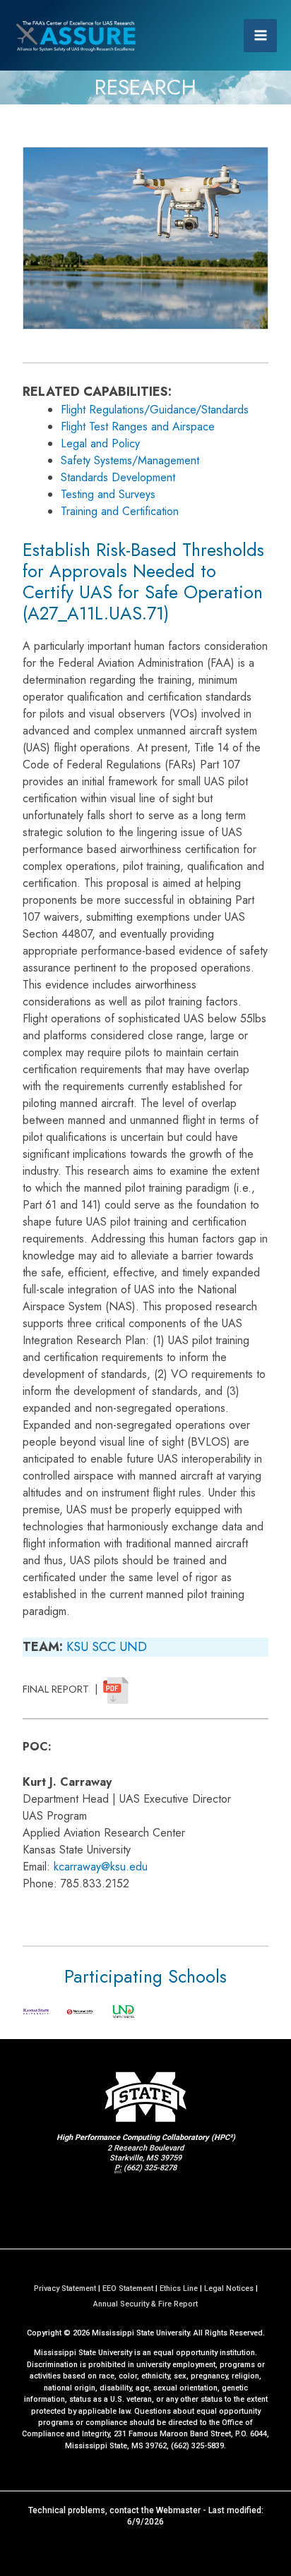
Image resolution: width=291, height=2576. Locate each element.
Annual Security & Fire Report (145, 2304)
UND (133, 1647)
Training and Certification (120, 511)
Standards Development (118, 477)
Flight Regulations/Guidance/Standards (155, 410)
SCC (104, 1647)
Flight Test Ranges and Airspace (138, 427)
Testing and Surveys (108, 494)
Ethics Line (179, 2288)
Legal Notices (229, 2288)
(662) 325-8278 (150, 2168)
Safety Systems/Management (130, 460)
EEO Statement (128, 2288)
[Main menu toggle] (260, 36)
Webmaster (178, 2510)
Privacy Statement (65, 2288)
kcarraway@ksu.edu (101, 1867)
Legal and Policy (100, 443)
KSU (77, 1647)
